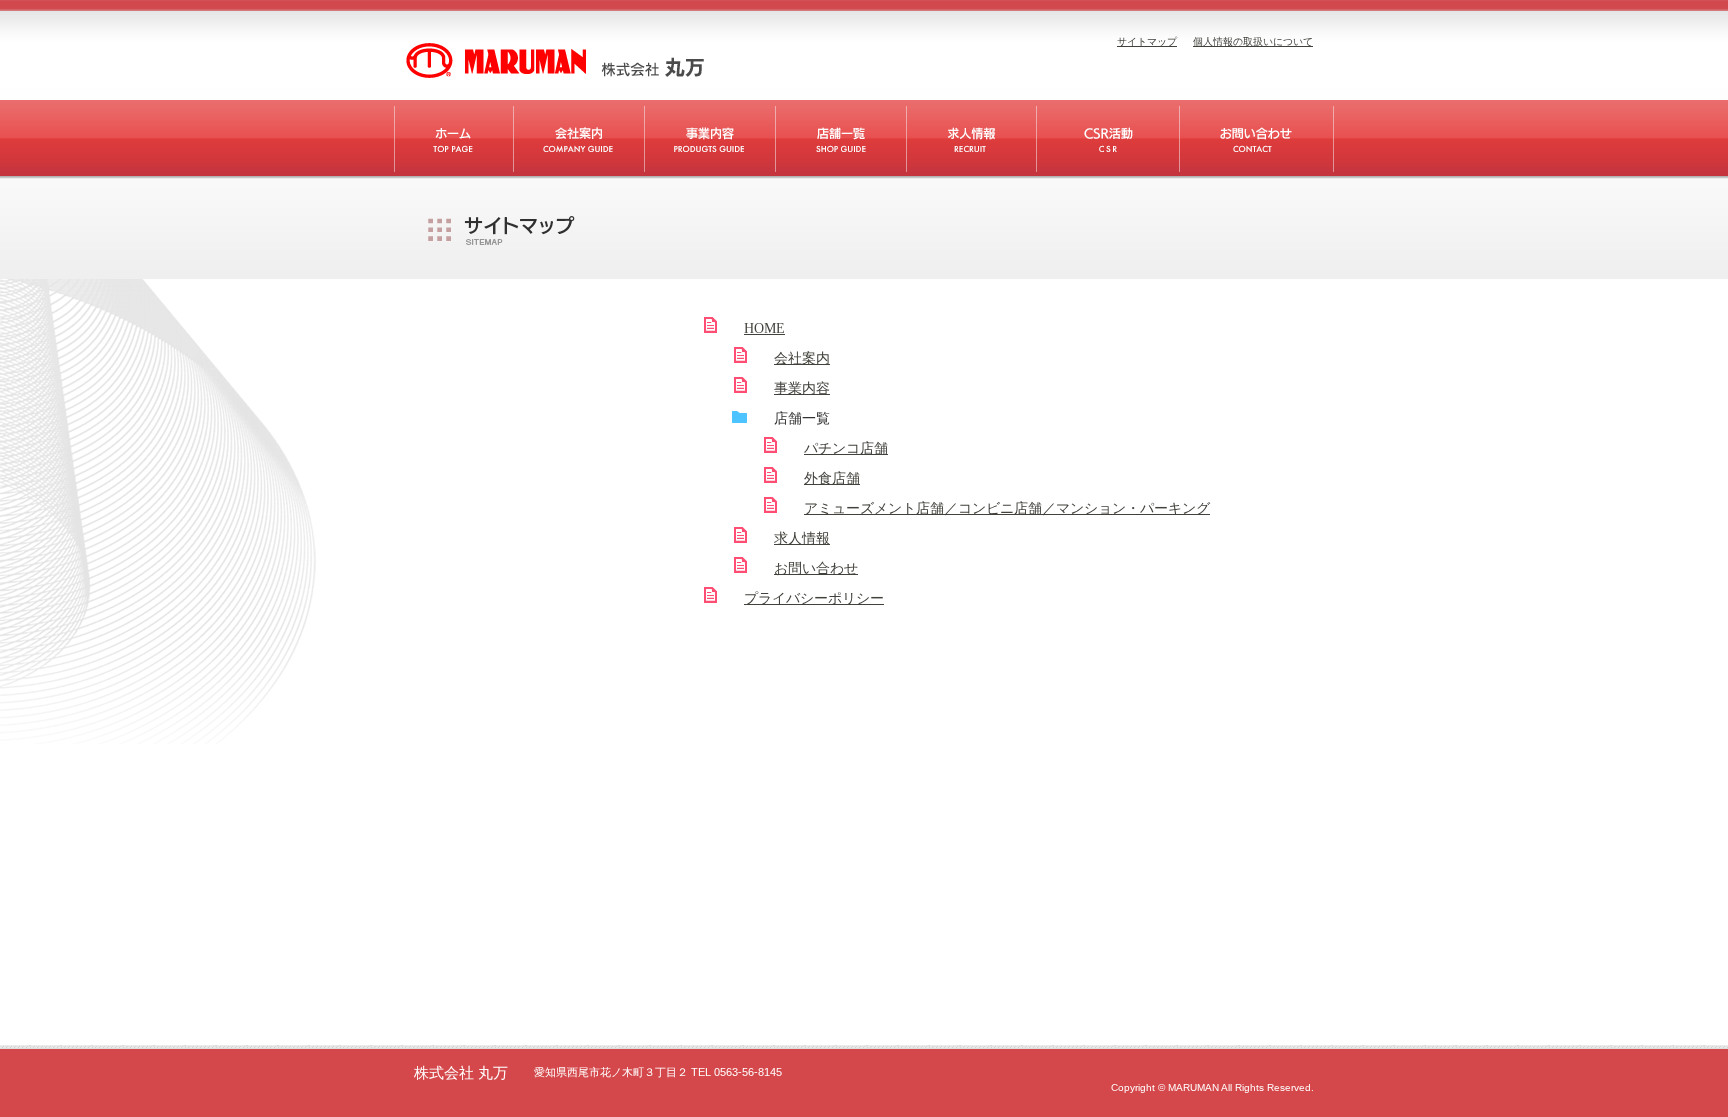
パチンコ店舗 (846, 448)
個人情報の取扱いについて (1253, 41)
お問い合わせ (816, 568)
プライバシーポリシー (814, 598)
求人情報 (802, 538)
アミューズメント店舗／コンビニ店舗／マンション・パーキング (1007, 508)
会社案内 (802, 358)
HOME (764, 328)
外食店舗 (832, 478)
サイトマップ (1147, 41)
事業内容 (802, 388)
